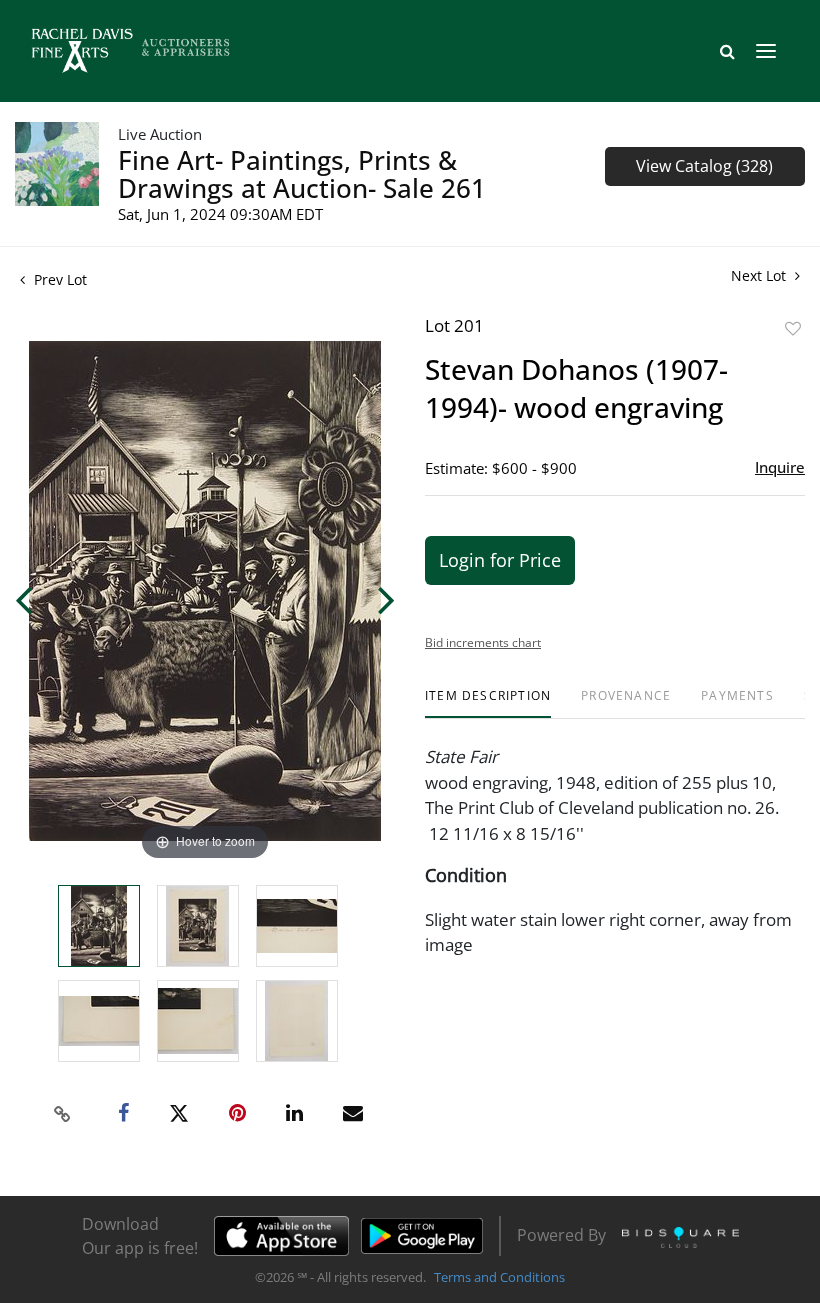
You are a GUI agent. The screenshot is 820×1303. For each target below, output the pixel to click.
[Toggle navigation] (766, 51)
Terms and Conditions (499, 1277)
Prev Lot (58, 279)
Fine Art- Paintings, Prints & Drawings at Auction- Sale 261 (302, 174)
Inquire (780, 467)
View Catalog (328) (704, 166)
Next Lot (760, 275)
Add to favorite (793, 328)
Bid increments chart (483, 642)
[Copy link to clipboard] (63, 1114)
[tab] (488, 703)
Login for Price (500, 560)
